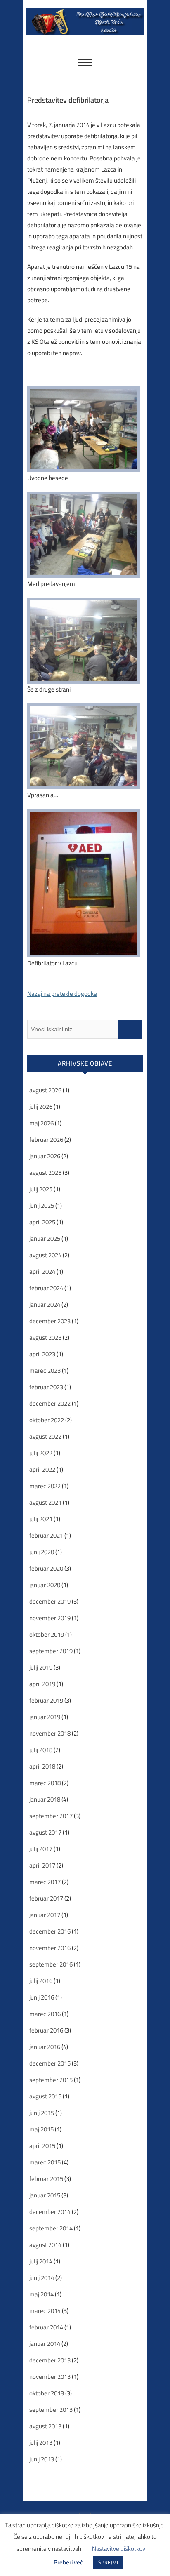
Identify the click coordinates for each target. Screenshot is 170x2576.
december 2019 (50, 1601)
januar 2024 (45, 1304)
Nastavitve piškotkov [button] (119, 2549)
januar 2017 (45, 1915)
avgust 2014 (45, 2245)
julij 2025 (41, 1189)
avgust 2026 (45, 1090)
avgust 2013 (45, 2426)
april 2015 (42, 2146)
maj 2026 (41, 1123)
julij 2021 (41, 1519)
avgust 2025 (45, 1173)
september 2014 (51, 2228)
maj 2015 (41, 2129)
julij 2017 (41, 1849)
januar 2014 (45, 2344)
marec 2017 (45, 1882)
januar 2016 (45, 2047)
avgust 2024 (45, 1255)
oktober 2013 (47, 2393)
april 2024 (42, 1272)
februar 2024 (46, 1288)
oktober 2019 (47, 1634)
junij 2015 (42, 2113)
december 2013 (50, 2360)
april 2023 (42, 1354)
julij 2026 (41, 1107)
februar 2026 (46, 1140)
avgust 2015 (45, 2096)
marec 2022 (45, 1486)
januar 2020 (45, 1585)
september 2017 (51, 1816)
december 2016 (50, 1931)
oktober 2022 (47, 1420)
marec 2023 (45, 1370)
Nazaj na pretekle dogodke (62, 994)
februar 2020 (46, 1568)
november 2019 (50, 1618)
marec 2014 (45, 2311)
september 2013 (51, 2410)
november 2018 (50, 1733)
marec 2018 (45, 1783)
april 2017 (42, 1865)
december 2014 (50, 2212)
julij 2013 (41, 2443)
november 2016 (50, 1948)
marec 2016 (45, 2014)
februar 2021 (46, 1535)
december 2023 (50, 1321)
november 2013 (50, 2377)
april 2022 (42, 1469)
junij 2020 (42, 1552)
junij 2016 (42, 1997)
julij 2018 (41, 1750)
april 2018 (42, 1766)
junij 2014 (42, 2278)
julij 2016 (41, 1981)
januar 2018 (45, 1799)
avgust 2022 (45, 1436)
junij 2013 (42, 2459)
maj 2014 (41, 2294)
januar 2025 (45, 1239)
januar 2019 (45, 1717)
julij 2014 (41, 2261)
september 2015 (51, 2080)
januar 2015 (45, 2195)
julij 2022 (41, 1453)
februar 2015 (46, 2179)
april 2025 (42, 1222)
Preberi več (68, 2562)
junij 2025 (42, 1206)
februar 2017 (46, 1898)
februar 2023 (46, 1387)
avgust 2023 (45, 1337)
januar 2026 (45, 1156)
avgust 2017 (45, 1832)
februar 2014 (46, 2327)
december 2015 (50, 2063)
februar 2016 (46, 2030)
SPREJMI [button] (108, 2562)
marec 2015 (45, 2162)
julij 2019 (41, 1667)
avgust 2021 (45, 1502)
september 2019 (51, 1651)
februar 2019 (46, 1700)
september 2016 (51, 1964)
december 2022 (50, 1403)
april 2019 (42, 1684)
